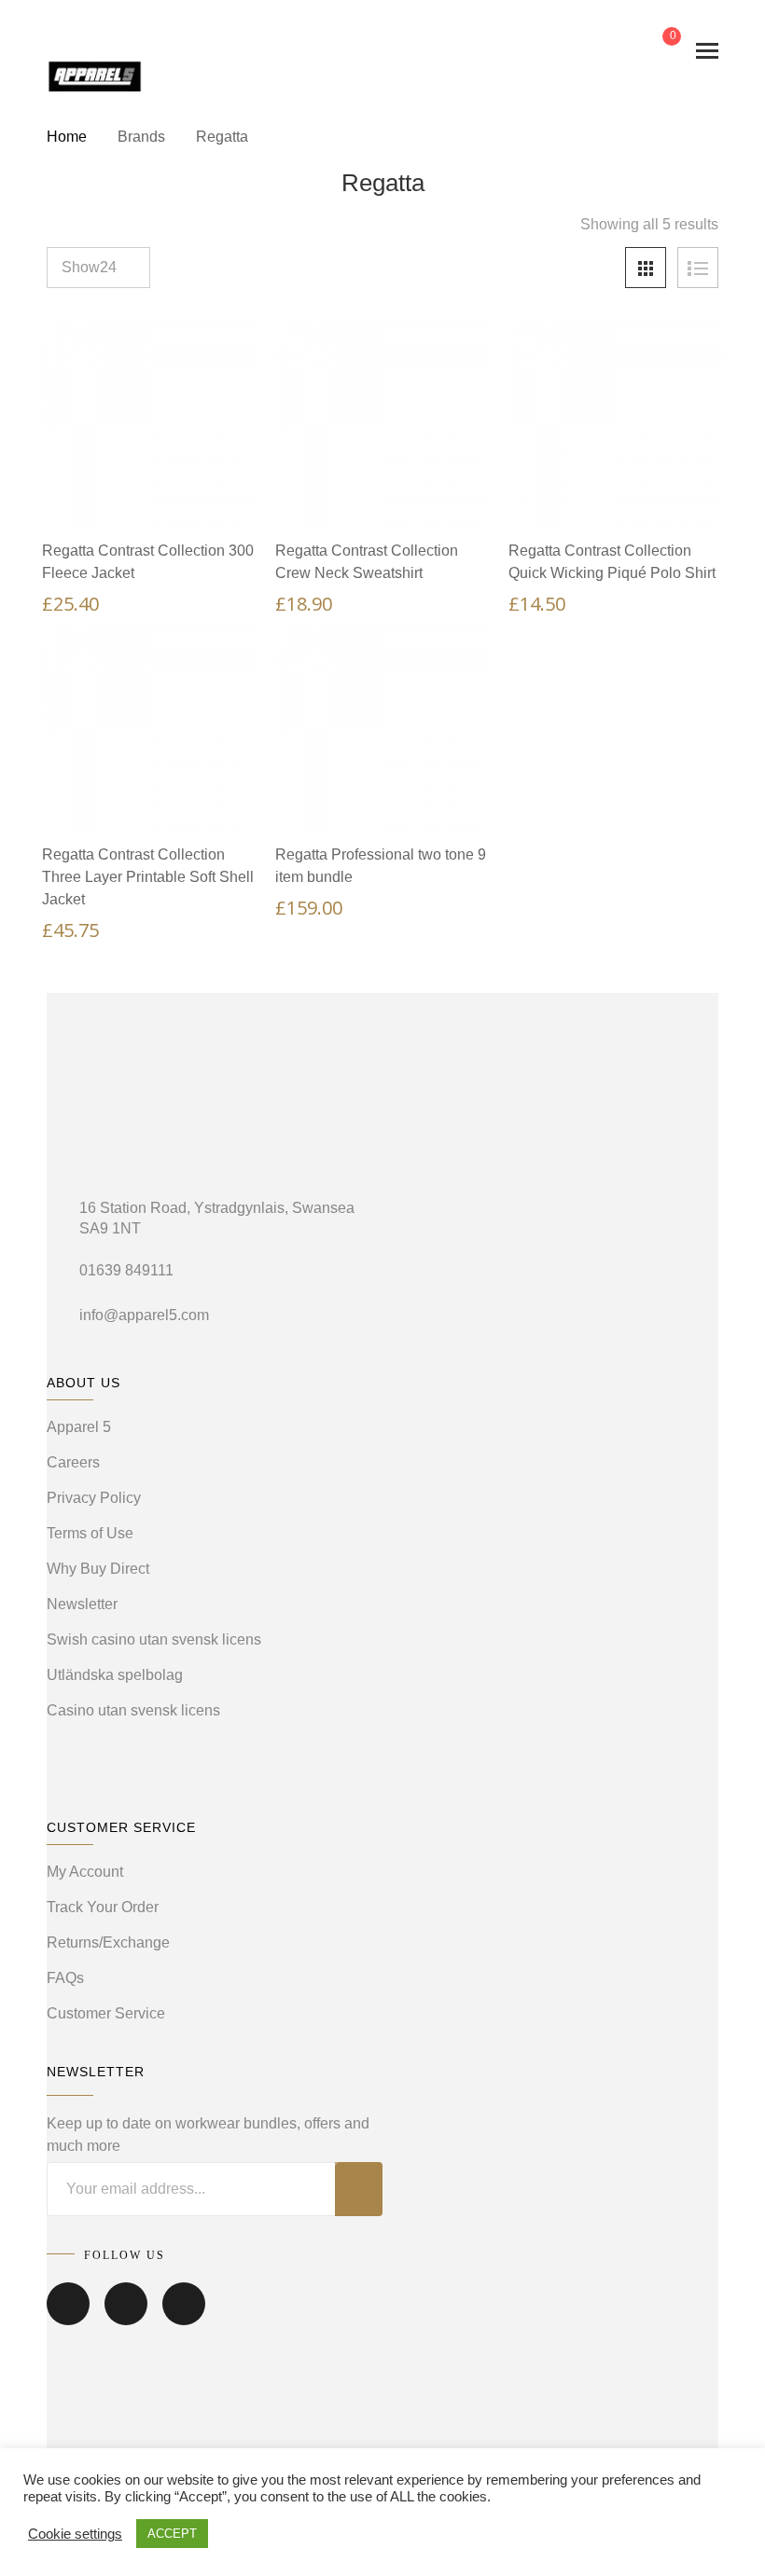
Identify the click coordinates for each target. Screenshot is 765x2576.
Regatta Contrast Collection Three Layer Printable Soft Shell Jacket (148, 877)
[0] (657, 51)
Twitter (126, 2317)
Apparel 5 (79, 1427)
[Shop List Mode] (698, 268)
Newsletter (82, 1604)
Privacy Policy (94, 1498)
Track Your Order (103, 1907)
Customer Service (106, 2013)
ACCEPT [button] (172, 2534)
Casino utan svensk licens (133, 1710)
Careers (73, 1462)
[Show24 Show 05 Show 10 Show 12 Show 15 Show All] (98, 268)
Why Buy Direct (98, 1569)
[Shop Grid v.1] (646, 268)
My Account (85, 1872)
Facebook (68, 2317)
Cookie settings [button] (75, 2534)
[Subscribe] (359, 2189)
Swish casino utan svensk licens (154, 1639)
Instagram (184, 2317)
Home (67, 137)
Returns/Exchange (108, 1942)
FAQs (65, 1978)
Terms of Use (90, 1533)
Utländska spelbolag (115, 1675)
